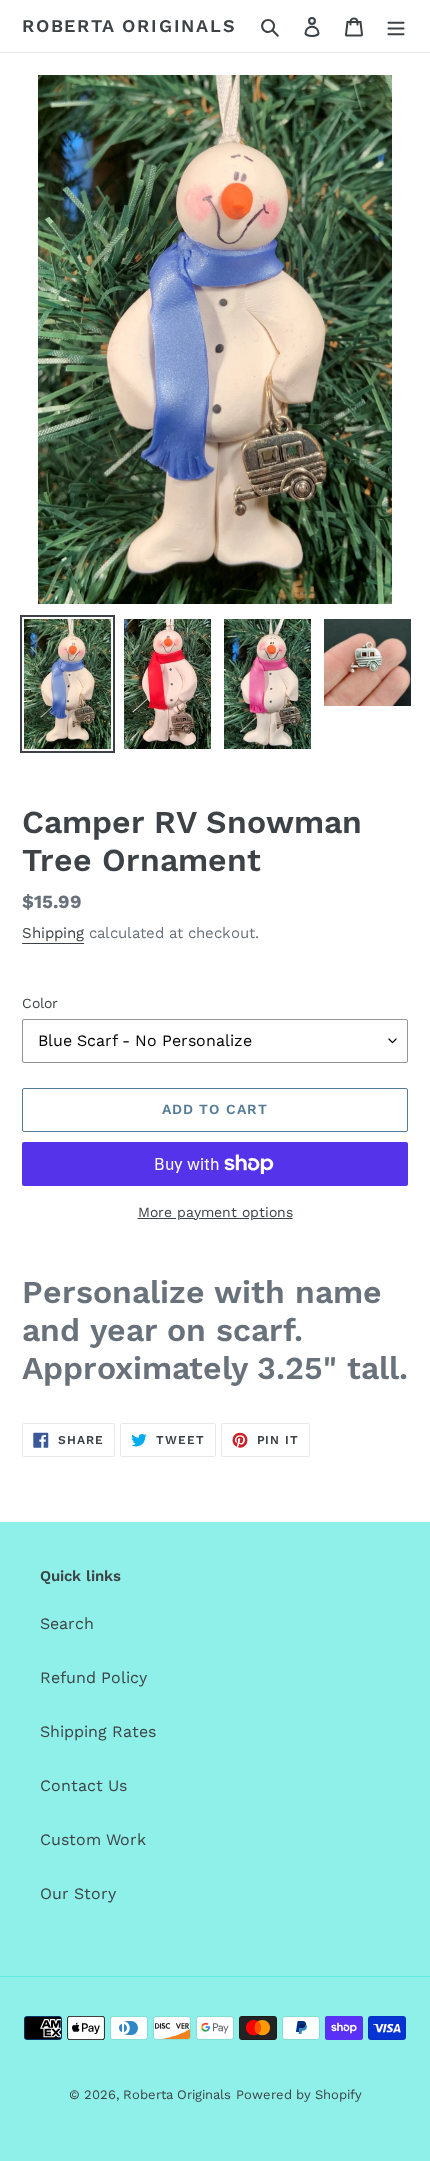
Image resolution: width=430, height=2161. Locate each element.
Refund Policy (93, 1677)
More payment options (215, 1212)
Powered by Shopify (299, 2094)
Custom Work (93, 1839)
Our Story (78, 1893)
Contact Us (83, 1785)
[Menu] (396, 26)
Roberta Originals (129, 25)
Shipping (53, 933)
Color (40, 1003)
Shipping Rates (98, 1731)
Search (67, 1623)
